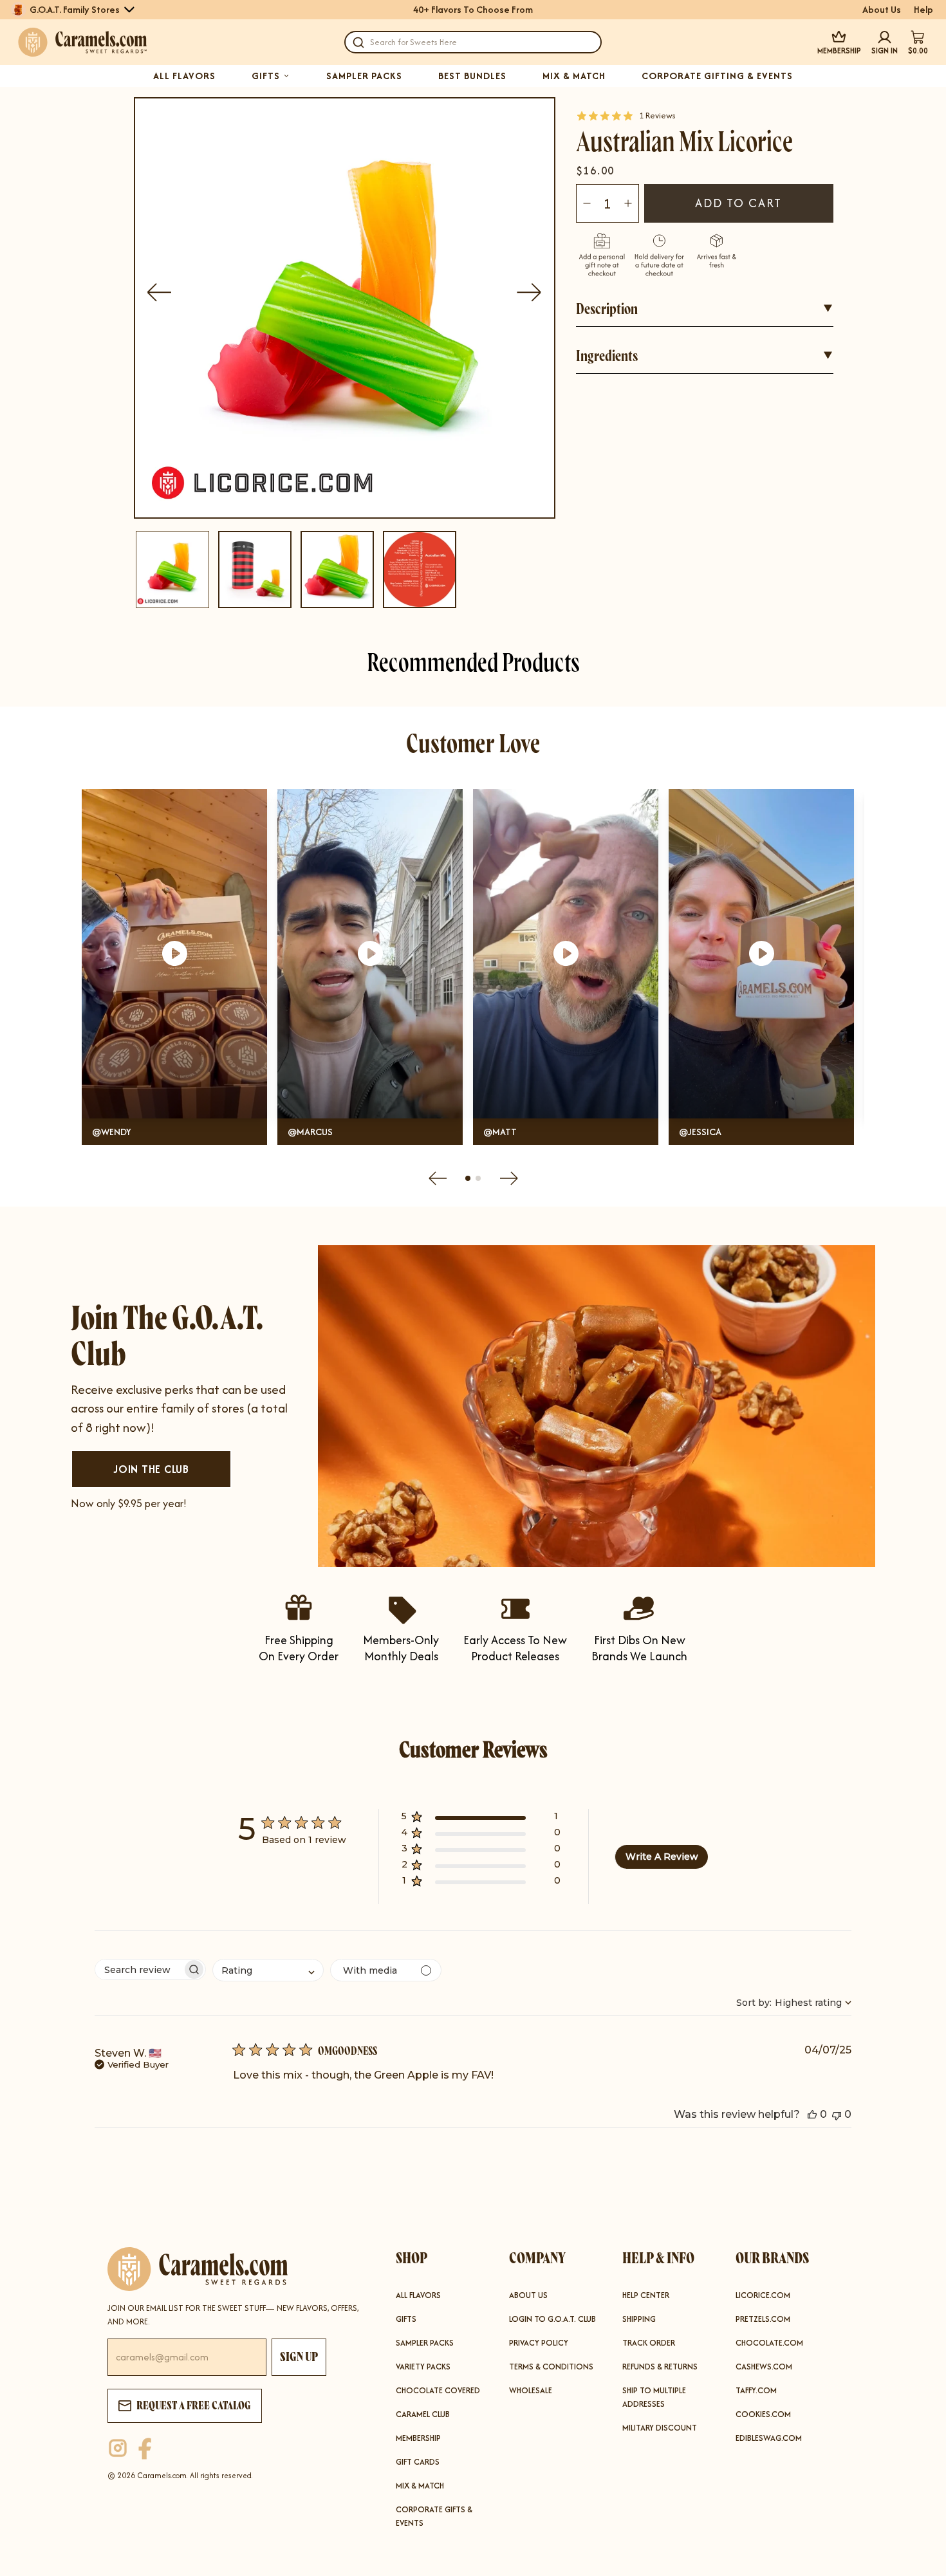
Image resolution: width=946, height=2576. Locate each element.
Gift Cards (418, 2462)
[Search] (358, 42)
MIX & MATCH (574, 76)
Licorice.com (763, 2295)
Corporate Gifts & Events (434, 2516)
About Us (882, 10)
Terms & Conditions (551, 2367)
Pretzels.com (763, 2319)
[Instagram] (118, 2449)
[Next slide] (509, 1178)
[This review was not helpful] (837, 2114)
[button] (481, 1819)
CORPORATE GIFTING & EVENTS (717, 76)
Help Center (646, 2295)
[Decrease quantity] (587, 203)
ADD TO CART (738, 203)
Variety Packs (423, 2367)
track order (649, 2343)
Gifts (406, 2319)
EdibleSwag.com (769, 2438)
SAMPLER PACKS (364, 76)
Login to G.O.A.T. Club (552, 2319)
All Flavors (418, 2295)
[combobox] (268, 1970)
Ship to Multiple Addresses (654, 2397)
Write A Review (662, 1857)
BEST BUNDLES (472, 76)
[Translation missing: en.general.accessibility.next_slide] (530, 292)
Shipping (639, 2319)
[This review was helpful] (812, 2114)
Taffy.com (756, 2390)
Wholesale (531, 2390)
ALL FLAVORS (184, 76)
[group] (172, 570)
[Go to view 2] (478, 1178)
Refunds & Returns (660, 2367)
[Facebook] (145, 2449)
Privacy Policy (539, 2343)
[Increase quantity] (628, 203)
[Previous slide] (437, 1178)
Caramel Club (423, 2414)
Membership (418, 2438)
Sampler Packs (425, 2343)
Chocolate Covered (438, 2390)
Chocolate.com (769, 2343)
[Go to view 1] (468, 1178)
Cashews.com (764, 2367)
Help (923, 10)
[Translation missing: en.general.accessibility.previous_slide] (160, 292)
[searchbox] (139, 1969)
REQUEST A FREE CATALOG (194, 2405)
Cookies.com (763, 2414)
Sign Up (299, 2357)
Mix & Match (420, 2486)
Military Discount (660, 2428)
